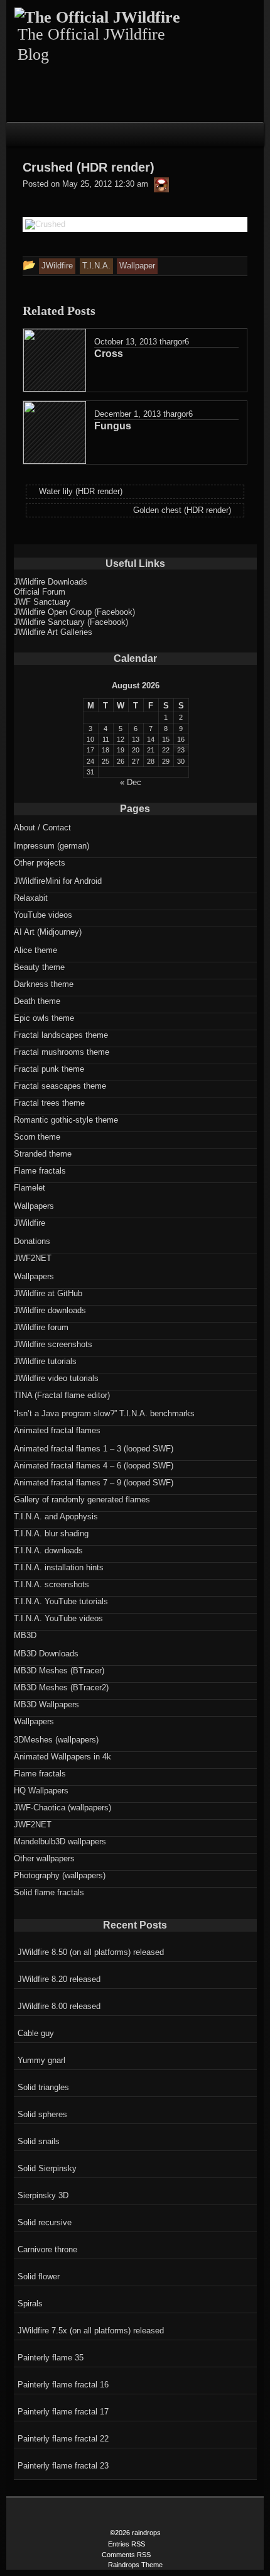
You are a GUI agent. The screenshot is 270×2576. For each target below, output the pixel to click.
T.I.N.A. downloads (48, 1550)
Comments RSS (126, 2555)
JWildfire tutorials (45, 1361)
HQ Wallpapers (41, 1791)
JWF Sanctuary (42, 602)
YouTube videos (43, 915)
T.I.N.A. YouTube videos (58, 1618)
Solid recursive (45, 2222)
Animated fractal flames (57, 1430)
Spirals (30, 2304)
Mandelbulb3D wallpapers (60, 1841)
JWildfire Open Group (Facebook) (74, 612)
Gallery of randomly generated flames (82, 1500)
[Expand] (19, 133)
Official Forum (40, 592)
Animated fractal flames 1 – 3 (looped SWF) (94, 1449)
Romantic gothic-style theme (66, 1120)
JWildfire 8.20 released (59, 1979)
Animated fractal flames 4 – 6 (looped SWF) (94, 1466)
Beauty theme (39, 967)
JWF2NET (33, 1258)
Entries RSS (127, 2544)
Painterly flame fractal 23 (63, 2466)
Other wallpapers (44, 1858)
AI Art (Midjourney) (48, 932)
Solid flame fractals (49, 1892)
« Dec (131, 782)
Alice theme (35, 950)
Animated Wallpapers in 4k (62, 1757)
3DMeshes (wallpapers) (56, 1740)
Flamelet (30, 1188)
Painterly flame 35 (51, 2358)
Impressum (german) (51, 846)
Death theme (37, 1001)
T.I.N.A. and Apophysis (56, 1516)
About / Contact (42, 828)
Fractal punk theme (49, 1069)
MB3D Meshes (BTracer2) (61, 1687)
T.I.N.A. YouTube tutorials (61, 1601)
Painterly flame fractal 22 (63, 2439)
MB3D (25, 1635)
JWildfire (30, 1223)
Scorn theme (37, 1137)
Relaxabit (31, 898)
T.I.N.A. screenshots (51, 1584)
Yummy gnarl (41, 2060)
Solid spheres (42, 2114)
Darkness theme (44, 984)
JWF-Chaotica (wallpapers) (62, 1808)
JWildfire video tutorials (56, 1378)
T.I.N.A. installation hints (59, 1567)
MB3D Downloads (46, 1654)
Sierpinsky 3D (43, 2195)
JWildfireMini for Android (58, 881)
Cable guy (36, 2033)
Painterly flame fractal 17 (63, 2412)
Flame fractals (40, 1171)
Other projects (40, 863)
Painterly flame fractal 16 (63, 2385)
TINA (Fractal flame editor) (62, 1395)
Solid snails (39, 2141)
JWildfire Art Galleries (53, 632)
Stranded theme (43, 1154)
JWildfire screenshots (53, 1344)
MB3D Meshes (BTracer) (59, 1671)
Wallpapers (34, 1206)
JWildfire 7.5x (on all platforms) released (91, 2331)
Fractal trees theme (49, 1103)
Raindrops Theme (135, 2565)
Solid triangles (43, 2087)
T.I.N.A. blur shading (51, 1533)
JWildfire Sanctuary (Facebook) (71, 622)
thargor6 (174, 342)
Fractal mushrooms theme (62, 1052)
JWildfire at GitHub (48, 1293)
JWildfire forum (41, 1327)
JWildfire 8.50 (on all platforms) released (91, 1952)
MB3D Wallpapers (46, 1704)
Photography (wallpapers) (60, 1875)
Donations (32, 1241)
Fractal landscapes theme (61, 1035)
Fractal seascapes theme (60, 1086)
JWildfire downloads (50, 1310)
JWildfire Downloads (51, 582)
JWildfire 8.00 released (59, 2006)
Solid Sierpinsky (47, 2168)
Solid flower (39, 2276)
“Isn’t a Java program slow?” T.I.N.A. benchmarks (104, 1413)
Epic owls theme (44, 1018)
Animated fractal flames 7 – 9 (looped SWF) (94, 1483)
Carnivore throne (47, 2249)
